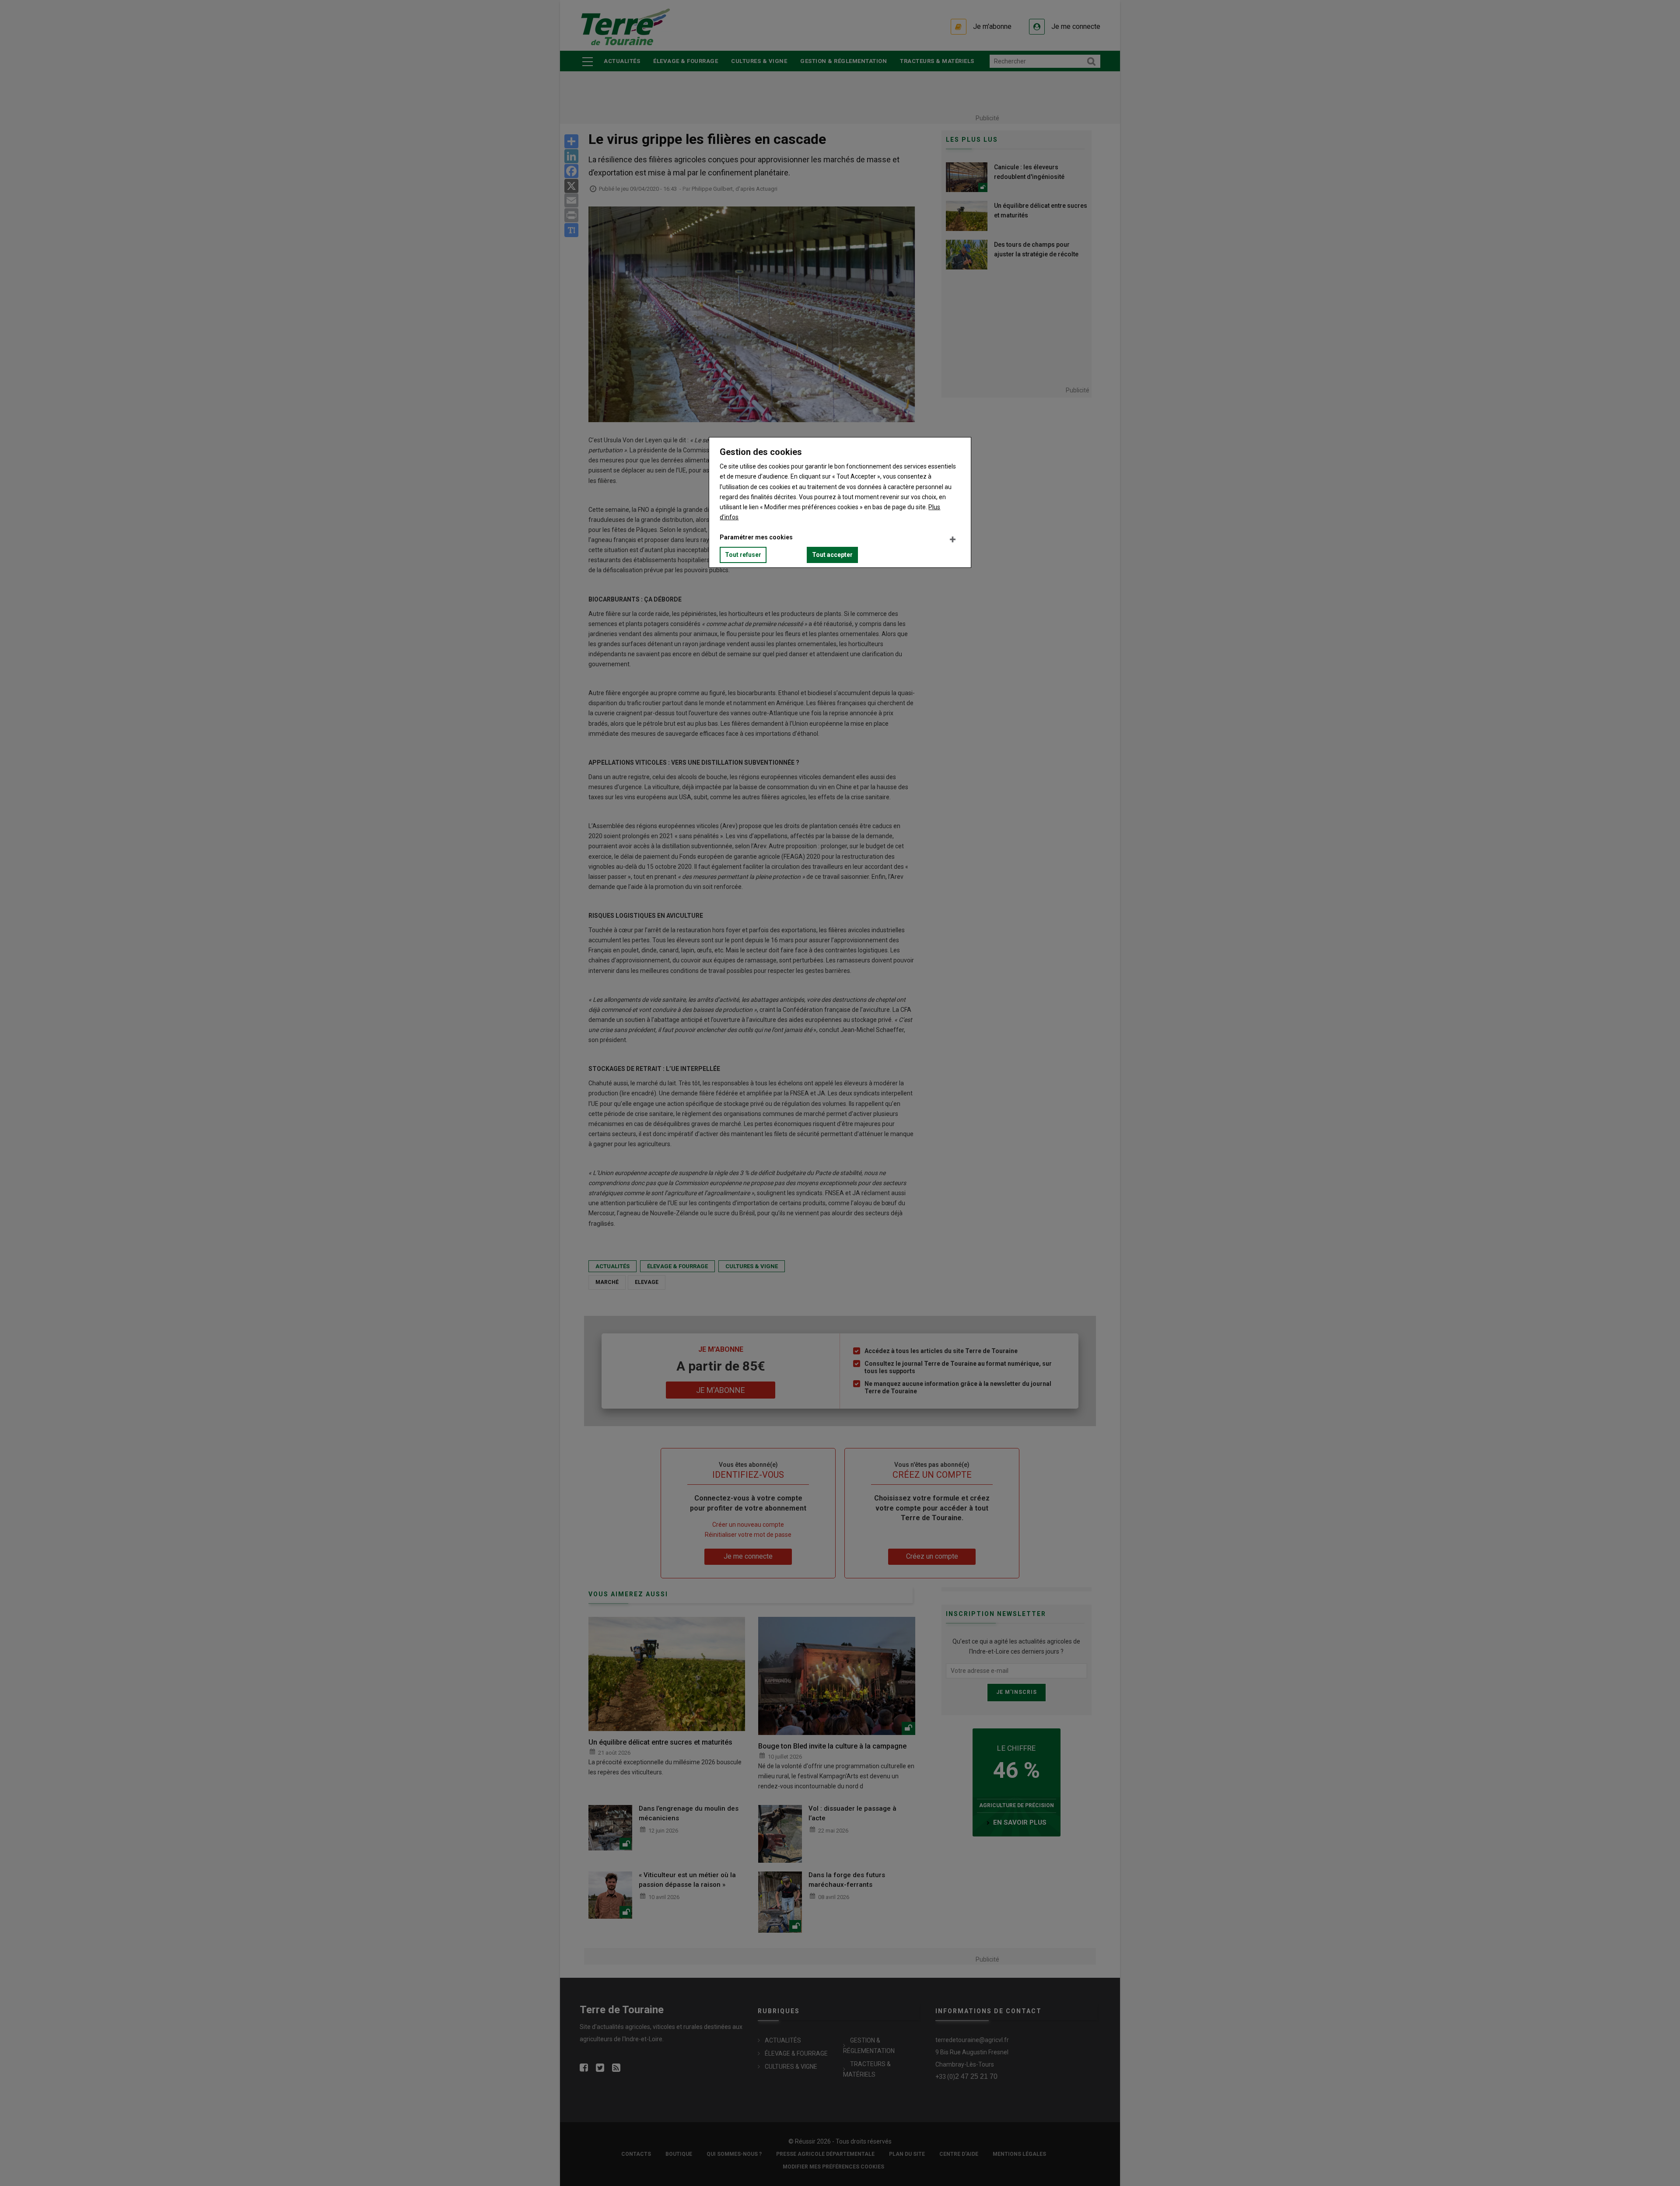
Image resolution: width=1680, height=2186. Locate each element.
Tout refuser (743, 555)
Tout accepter (832, 555)
